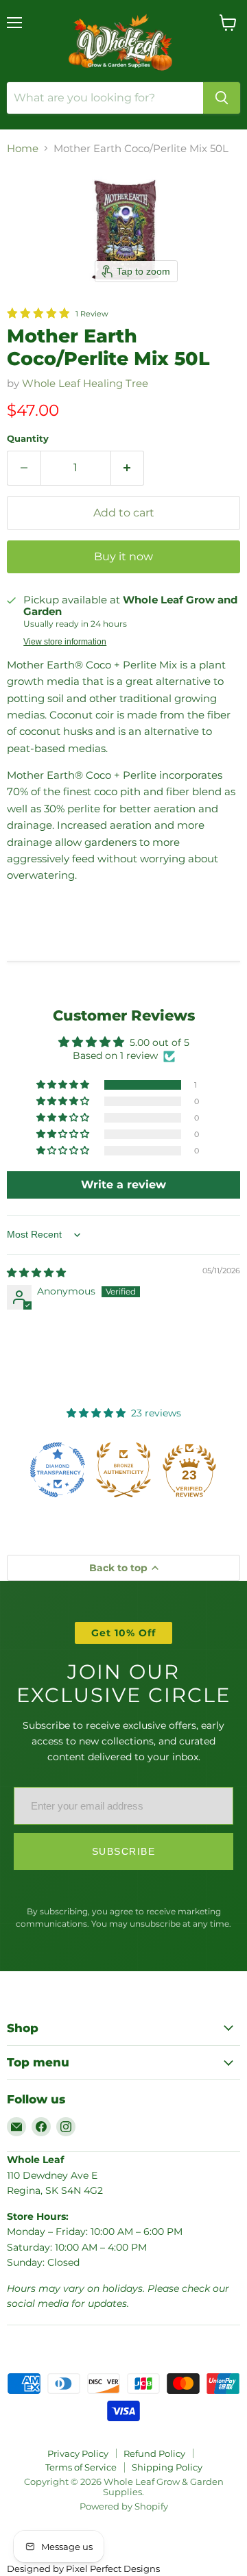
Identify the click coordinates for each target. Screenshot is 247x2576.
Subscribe (124, 1851)
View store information (65, 642)
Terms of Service (81, 2467)
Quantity (28, 439)
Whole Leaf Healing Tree (85, 383)
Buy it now (123, 557)
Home (23, 148)
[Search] (222, 98)
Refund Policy (154, 2453)
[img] (36, 1273)
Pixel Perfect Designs (113, 2568)
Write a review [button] (123, 1185)
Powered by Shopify (124, 2506)
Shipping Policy (167, 2467)
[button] (64, 1085)
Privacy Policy (78, 2453)
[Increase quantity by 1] (128, 468)
